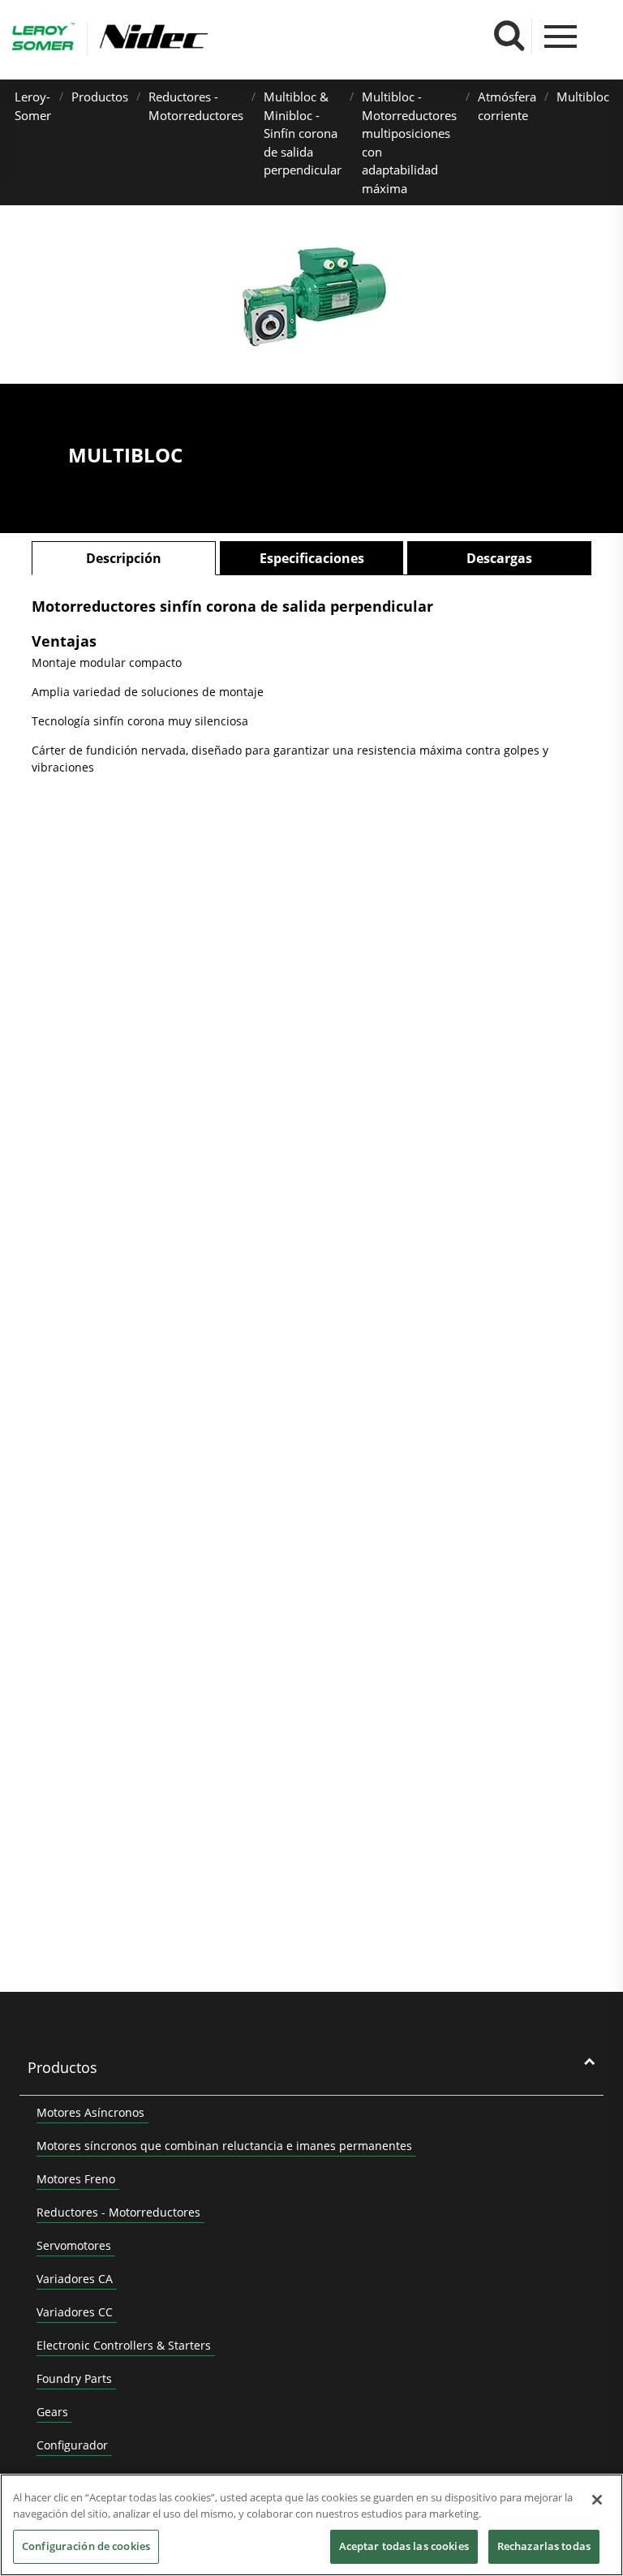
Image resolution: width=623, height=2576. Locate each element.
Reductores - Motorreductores (118, 2212)
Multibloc (583, 97)
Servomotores (74, 2245)
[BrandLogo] (43, 39)
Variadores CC (75, 2312)
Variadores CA (75, 2279)
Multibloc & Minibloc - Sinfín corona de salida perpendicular (303, 133)
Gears (52, 2412)
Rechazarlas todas (544, 2546)
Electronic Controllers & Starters (124, 2345)
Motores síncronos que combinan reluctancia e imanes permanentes (224, 2146)
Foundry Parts (74, 2378)
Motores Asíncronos (90, 2112)
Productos (100, 97)
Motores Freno (76, 2179)
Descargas (499, 558)
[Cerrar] (597, 2500)
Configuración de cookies (86, 2546)
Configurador (72, 2445)
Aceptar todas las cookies (404, 2546)
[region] (311, 2525)
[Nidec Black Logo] (201, 37)
